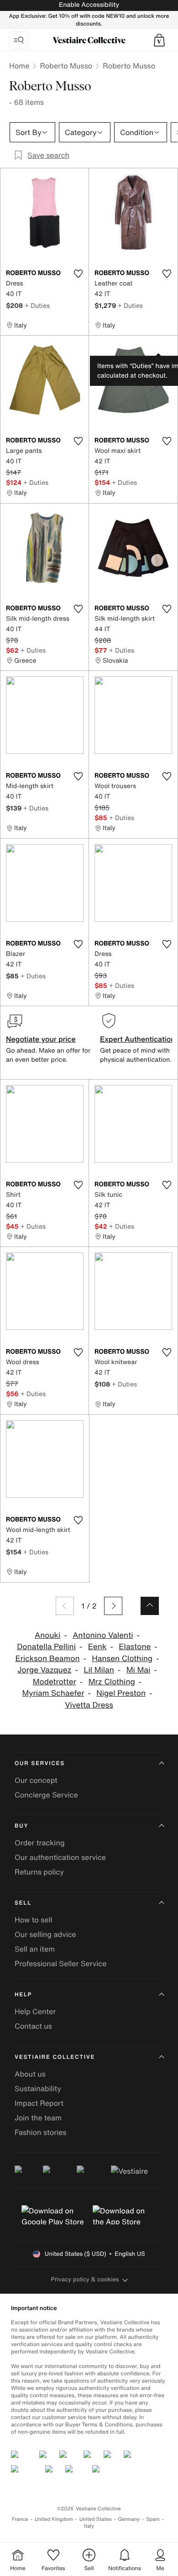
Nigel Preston (121, 1693)
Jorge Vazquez (44, 1670)
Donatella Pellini (46, 1647)
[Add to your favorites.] (78, 274)
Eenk (97, 1647)
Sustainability (38, 2088)
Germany (129, 2519)
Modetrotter (55, 1682)
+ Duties (37, 305)
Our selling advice (45, 1934)
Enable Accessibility (89, 5)
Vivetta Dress (89, 1705)
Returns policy (39, 1872)
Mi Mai (139, 1670)
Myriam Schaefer (53, 1693)
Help (23, 1995)
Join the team (38, 2118)
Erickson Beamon (47, 1659)
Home (19, 66)
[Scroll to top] (150, 1606)
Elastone (135, 1647)
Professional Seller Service (60, 1963)
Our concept (36, 1780)
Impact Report (39, 2103)
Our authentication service (60, 1857)
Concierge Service (46, 1795)
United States (96, 2519)
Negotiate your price (41, 1039)
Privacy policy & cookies (85, 2279)
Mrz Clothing (112, 1682)
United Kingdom (54, 2519)
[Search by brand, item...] (19, 40)
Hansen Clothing (122, 1659)
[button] (159, 40)
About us (30, 2074)
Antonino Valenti (103, 1635)
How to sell (34, 1920)
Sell (23, 1903)
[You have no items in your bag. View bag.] (159, 40)
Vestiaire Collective (55, 2057)
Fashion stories (41, 2132)
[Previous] (65, 1606)
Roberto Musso (66, 66)
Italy (89, 2526)
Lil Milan (99, 1670)
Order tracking (40, 1843)
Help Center (35, 2011)
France (20, 2519)
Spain (153, 2519)
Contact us (33, 2026)
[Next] (113, 1606)
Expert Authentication (138, 1039)
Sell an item (35, 1949)
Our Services (40, 1763)
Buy (21, 1826)
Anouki (47, 1635)
